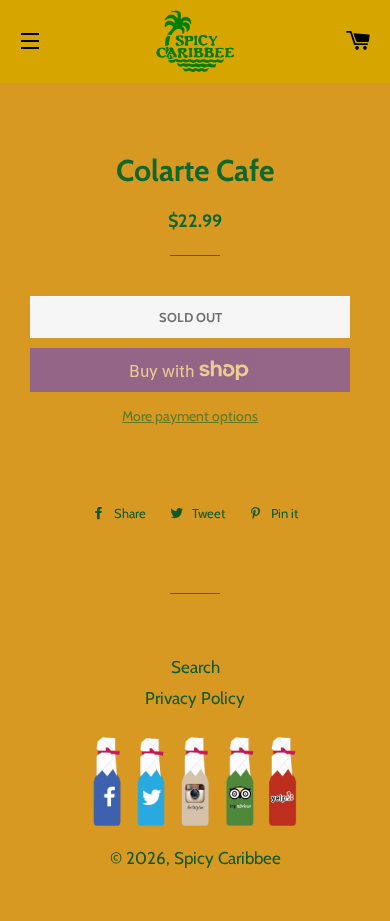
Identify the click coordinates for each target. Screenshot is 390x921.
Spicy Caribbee (227, 858)
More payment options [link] (190, 416)
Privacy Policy (195, 698)
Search (195, 667)
